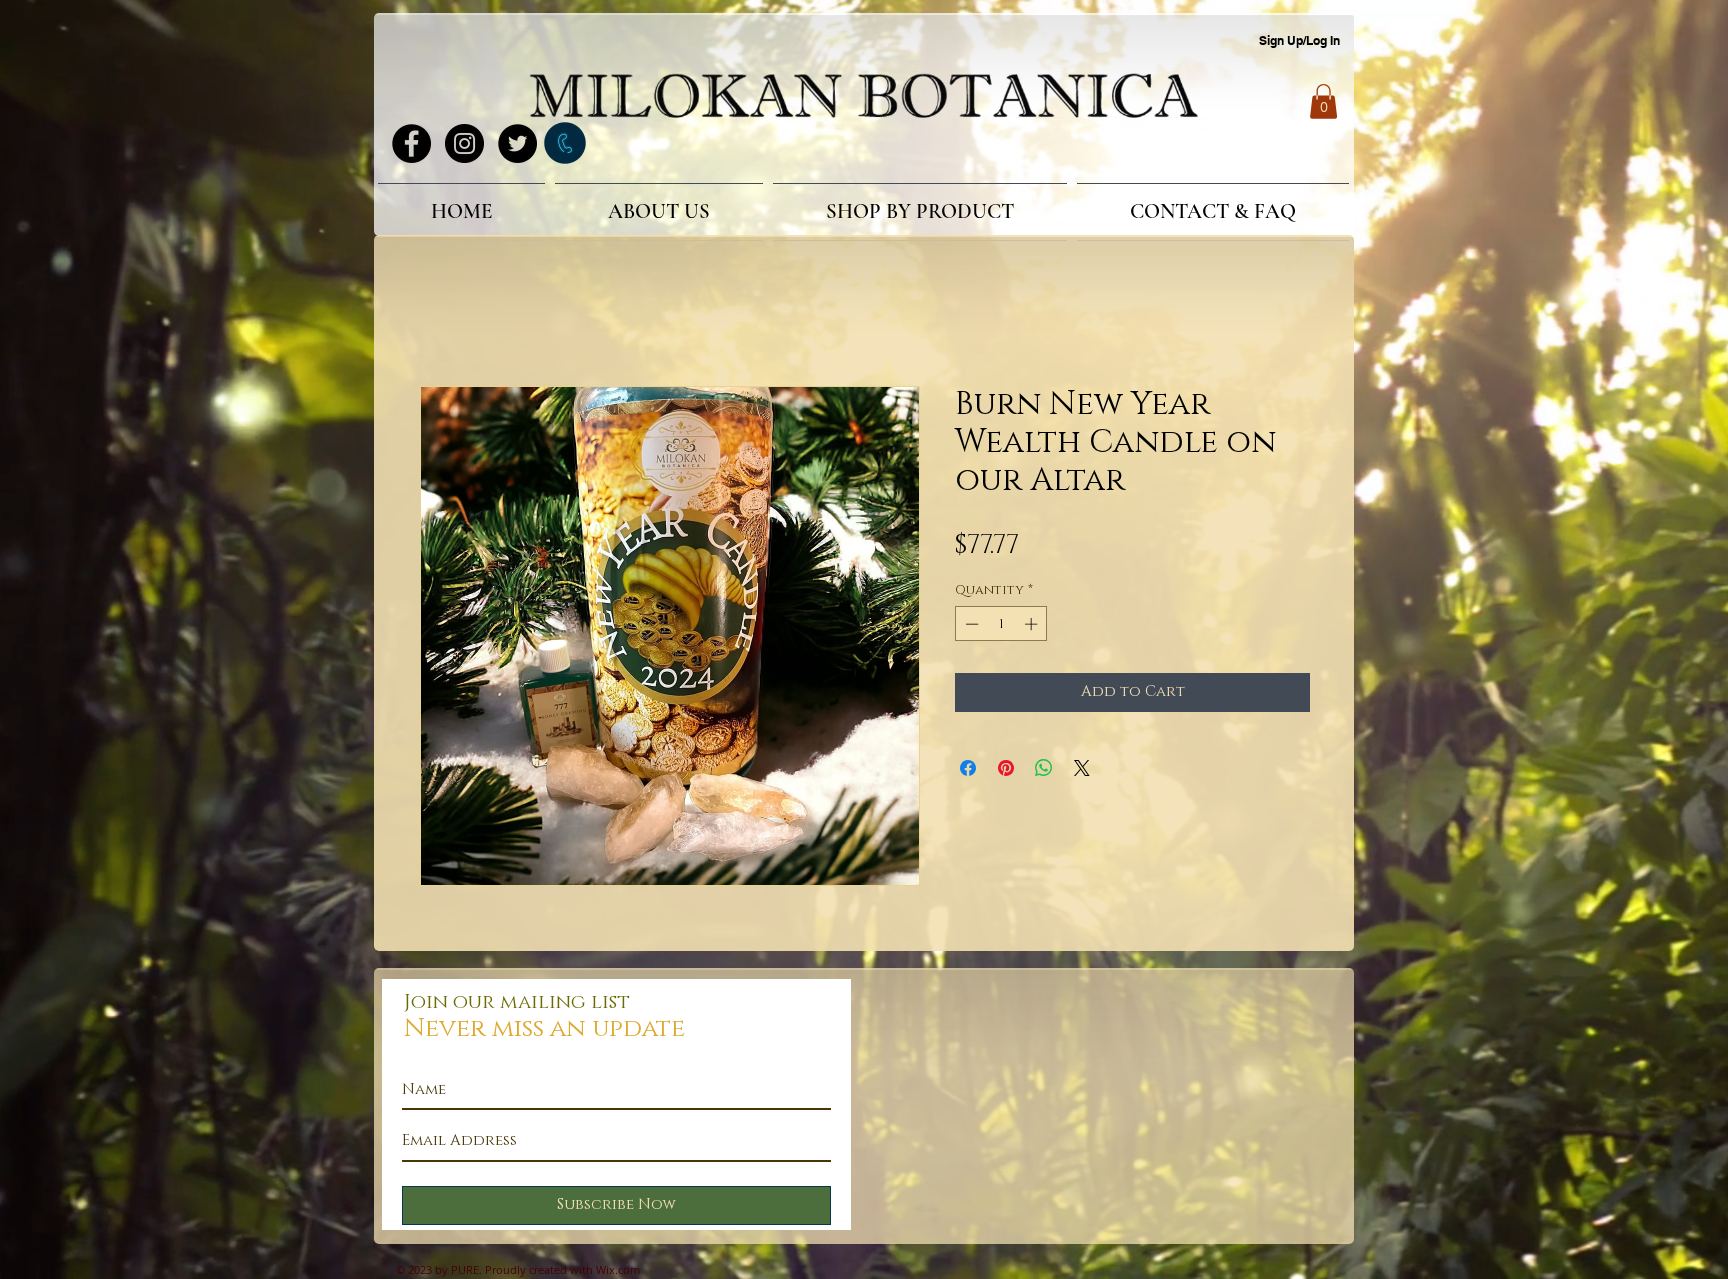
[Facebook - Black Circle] (411, 143)
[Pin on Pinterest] (1006, 771)
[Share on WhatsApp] (1044, 771)
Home (443, 317)
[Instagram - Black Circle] (464, 143)
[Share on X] (1082, 771)
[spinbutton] (1001, 627)
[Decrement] (970, 627)
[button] (1323, 101)
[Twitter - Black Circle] (517, 143)
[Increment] (1033, 627)
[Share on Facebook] (968, 771)
